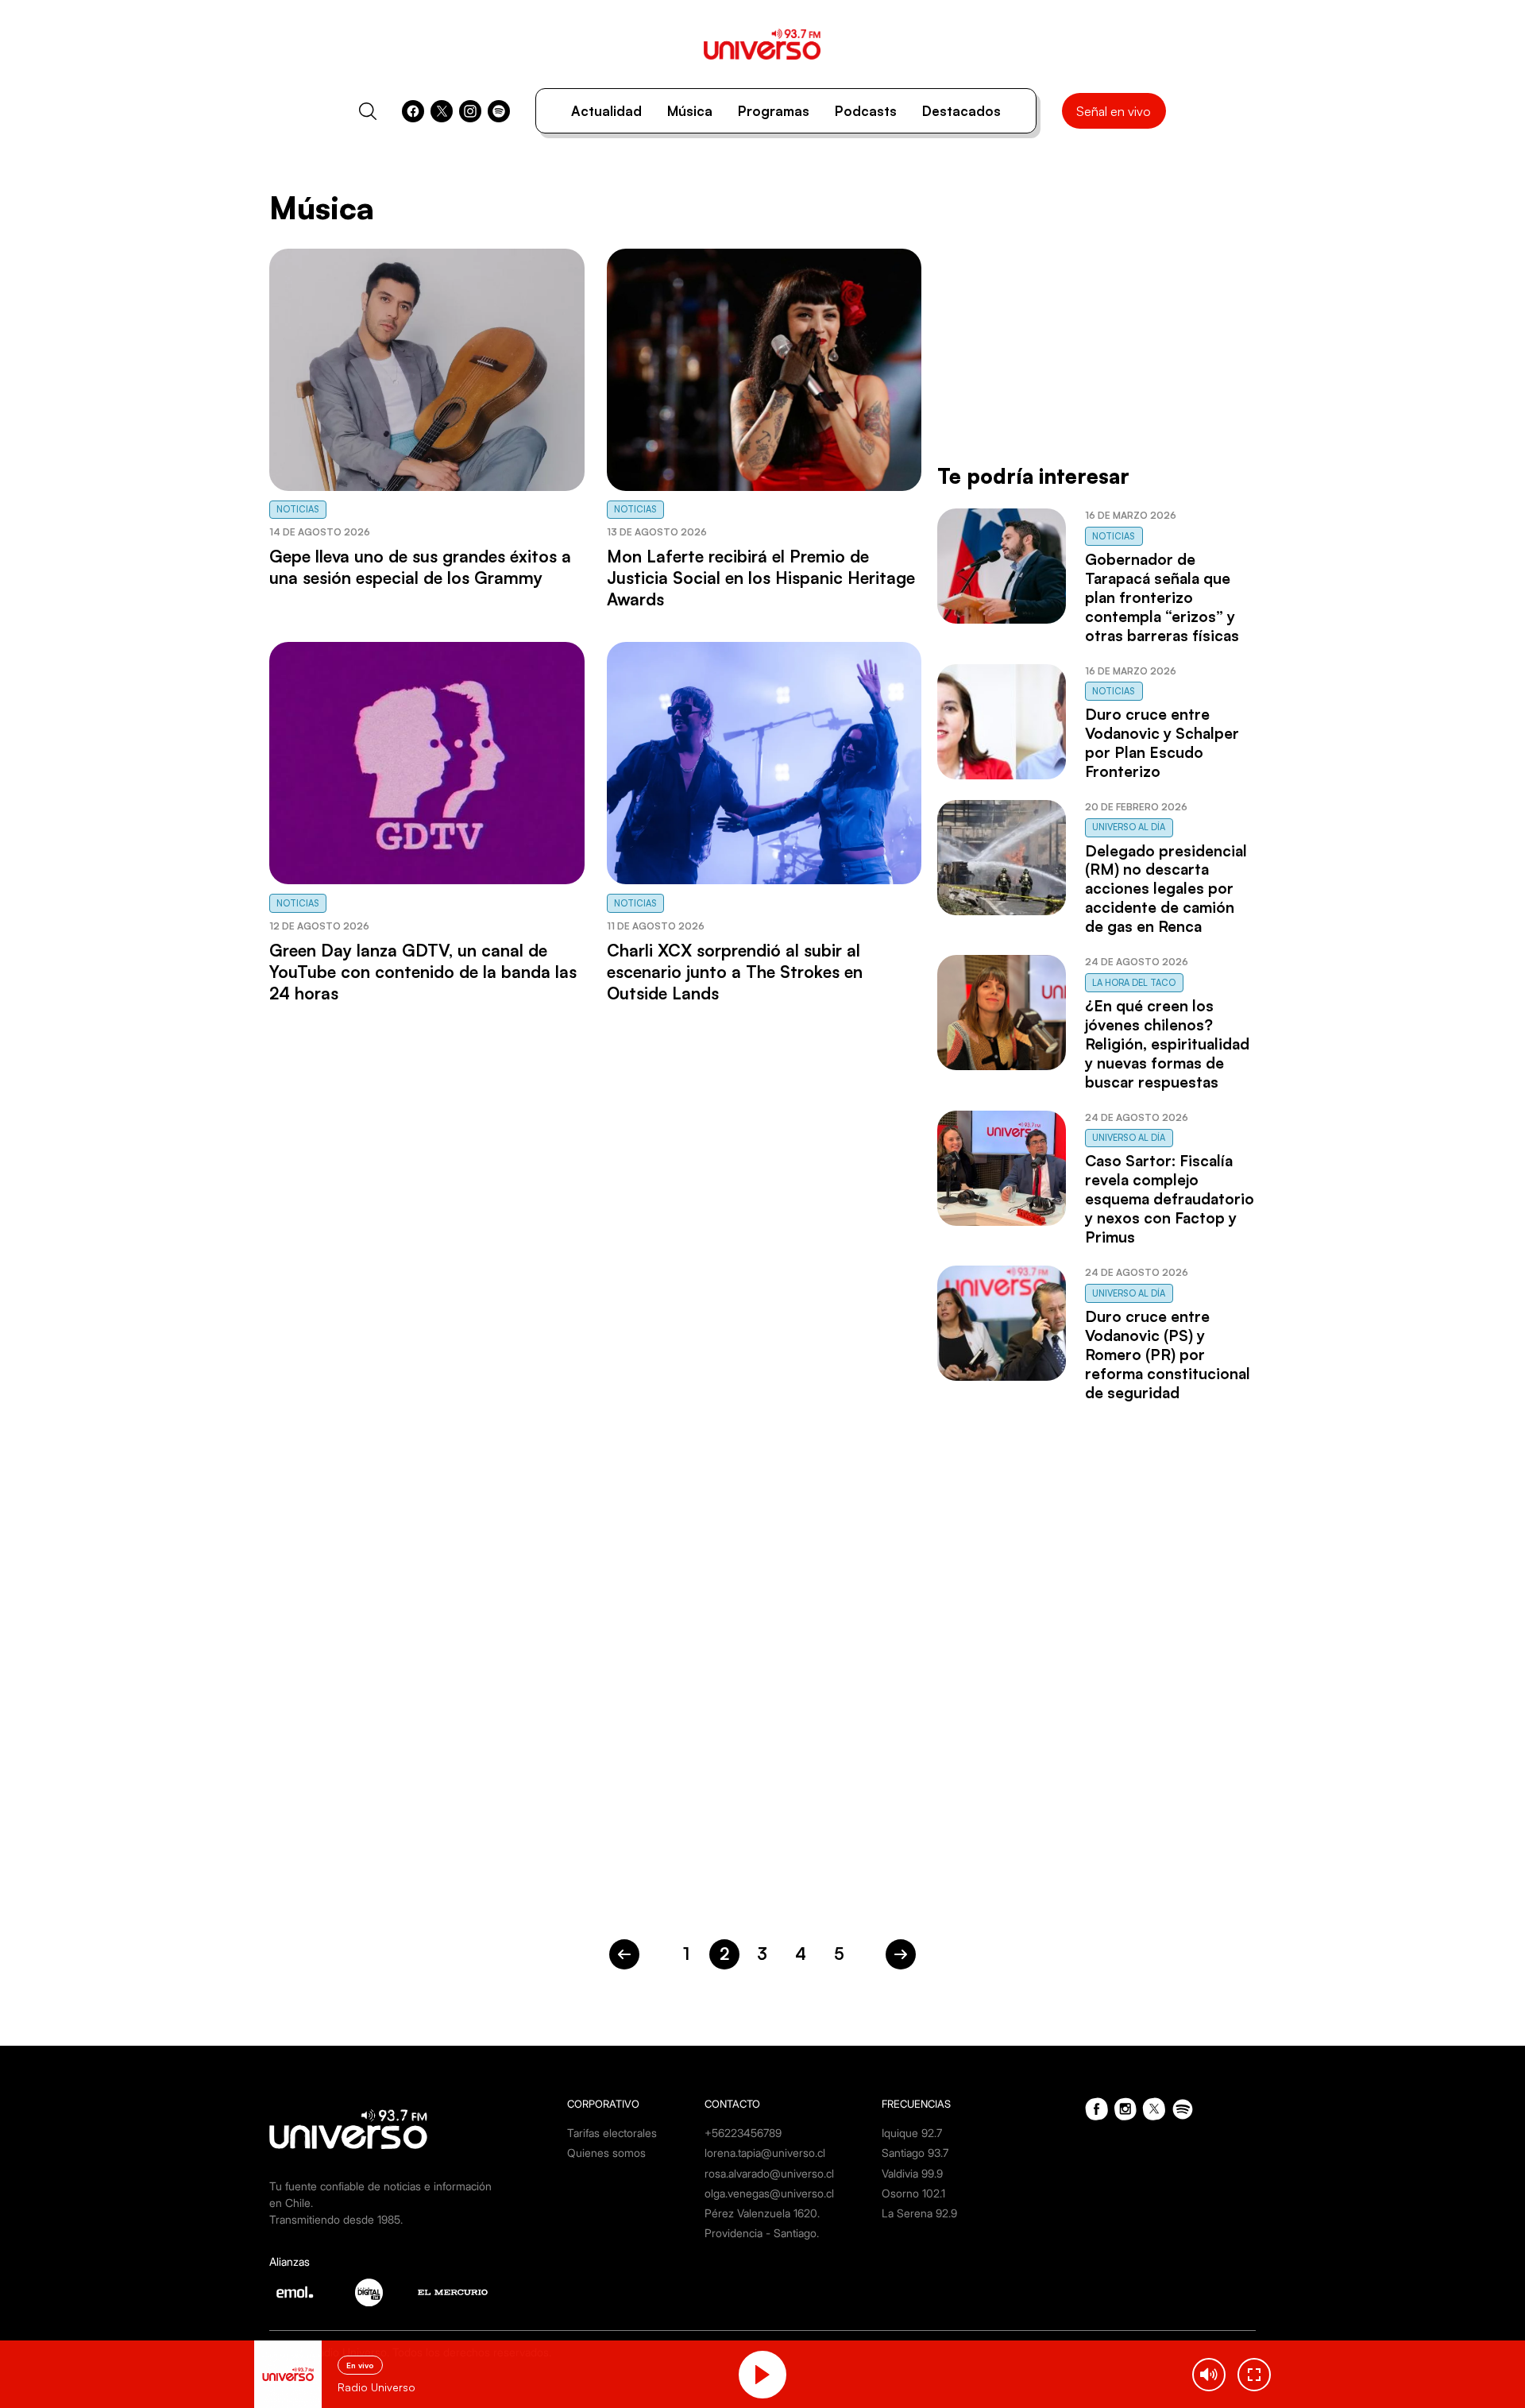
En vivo (360, 2365)
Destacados (961, 111)
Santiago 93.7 (915, 2153)
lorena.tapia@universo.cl (765, 2153)
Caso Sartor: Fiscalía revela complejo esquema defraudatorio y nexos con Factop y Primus (1170, 1199)
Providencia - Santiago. (762, 2233)
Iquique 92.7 (912, 2133)
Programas (774, 111)
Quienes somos (606, 2153)
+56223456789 (743, 2133)
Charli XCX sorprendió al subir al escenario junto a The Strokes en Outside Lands (735, 972)
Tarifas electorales (612, 2133)
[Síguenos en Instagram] (470, 111)
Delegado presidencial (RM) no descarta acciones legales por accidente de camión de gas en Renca (1166, 889)
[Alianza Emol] (295, 2292)
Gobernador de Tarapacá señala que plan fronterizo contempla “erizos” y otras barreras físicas (1162, 597)
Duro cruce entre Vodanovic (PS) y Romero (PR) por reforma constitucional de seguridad (1168, 1355)
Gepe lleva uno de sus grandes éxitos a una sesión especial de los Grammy (420, 567)
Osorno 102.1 (913, 2193)
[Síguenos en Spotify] (499, 111)
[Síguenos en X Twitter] (442, 111)
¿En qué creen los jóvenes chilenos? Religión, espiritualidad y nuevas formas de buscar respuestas (1167, 1044)
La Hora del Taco (1134, 983)
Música (690, 111)
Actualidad (606, 111)
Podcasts (866, 111)
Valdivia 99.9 (912, 2173)
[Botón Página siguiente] (901, 1954)
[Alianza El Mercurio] (453, 2292)
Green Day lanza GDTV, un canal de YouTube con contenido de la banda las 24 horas (423, 972)
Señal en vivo (1114, 111)
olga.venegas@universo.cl (769, 2193)
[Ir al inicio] (762, 44)
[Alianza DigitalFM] (369, 2292)
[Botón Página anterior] (624, 1954)
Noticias (298, 509)
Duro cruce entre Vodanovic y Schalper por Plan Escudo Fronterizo (1162, 743)
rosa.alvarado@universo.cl (769, 2173)
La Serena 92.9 (919, 2213)
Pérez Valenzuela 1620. (762, 2213)
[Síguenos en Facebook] (413, 111)
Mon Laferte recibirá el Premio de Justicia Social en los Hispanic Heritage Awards (761, 578)
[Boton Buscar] (368, 111)
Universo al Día (1129, 827)
